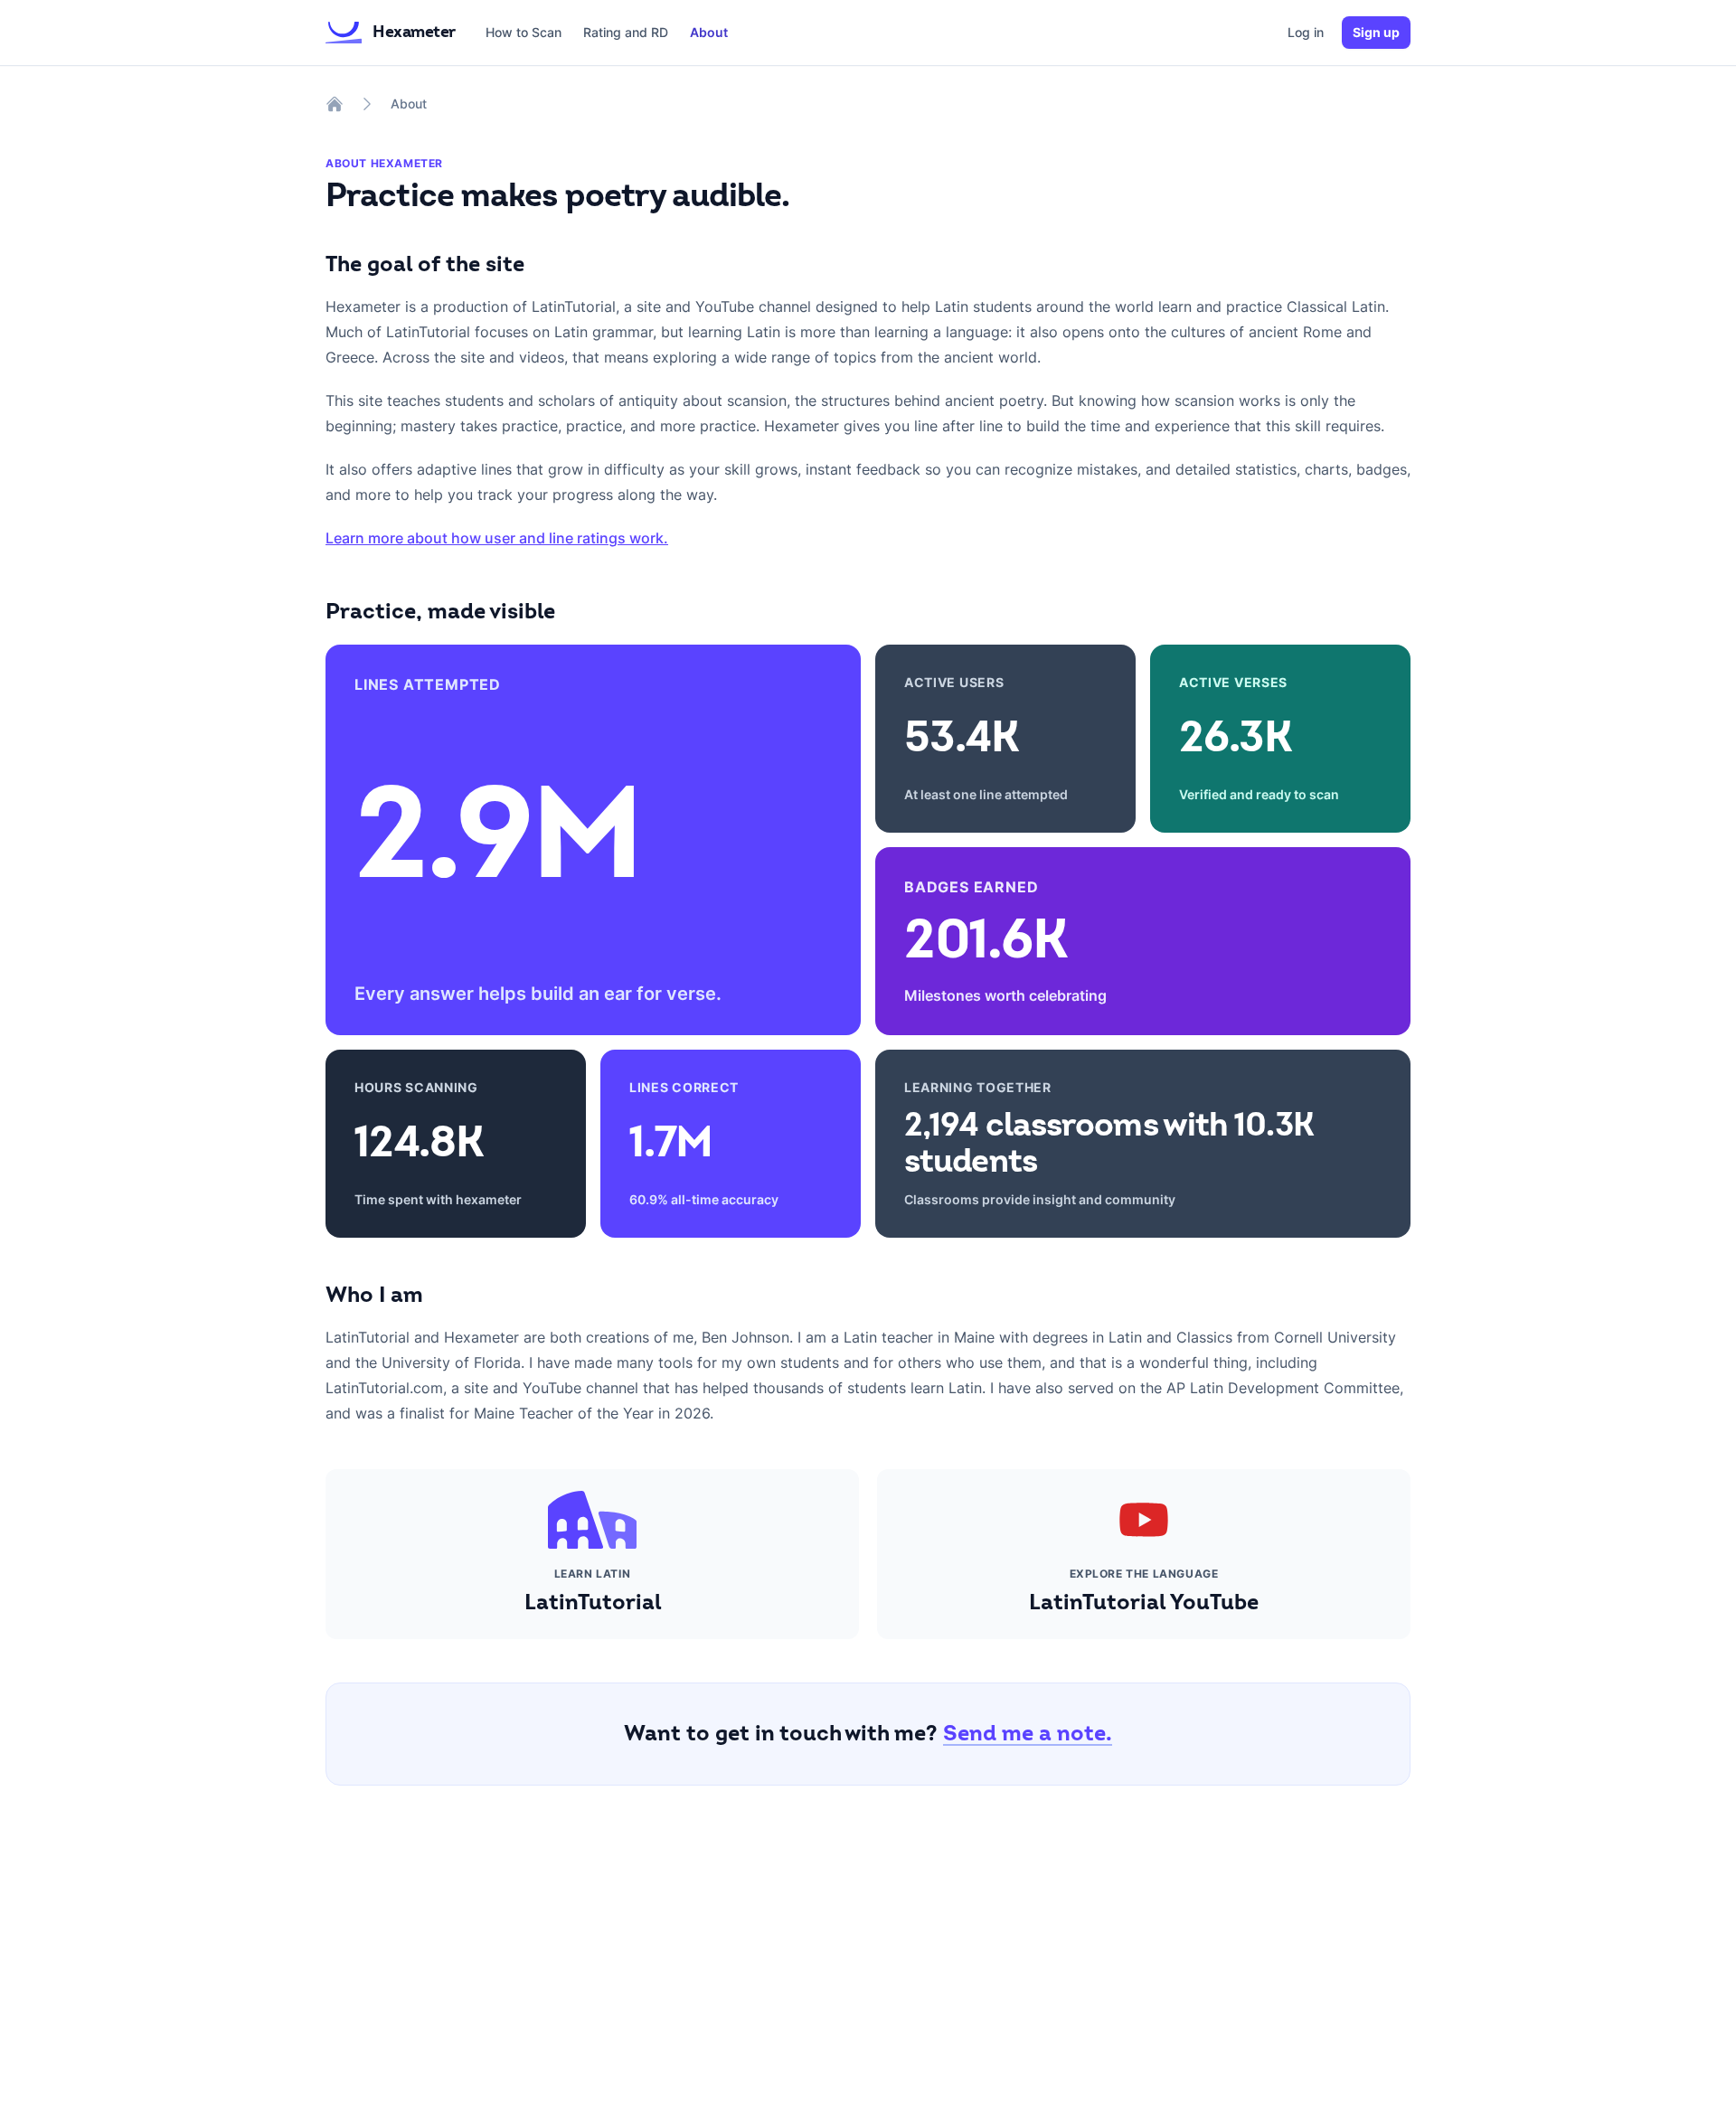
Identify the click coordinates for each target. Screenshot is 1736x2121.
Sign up (1376, 32)
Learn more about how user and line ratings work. (497, 538)
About (709, 32)
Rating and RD (626, 32)
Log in (1306, 32)
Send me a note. (1028, 1734)
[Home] (335, 104)
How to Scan (524, 32)
